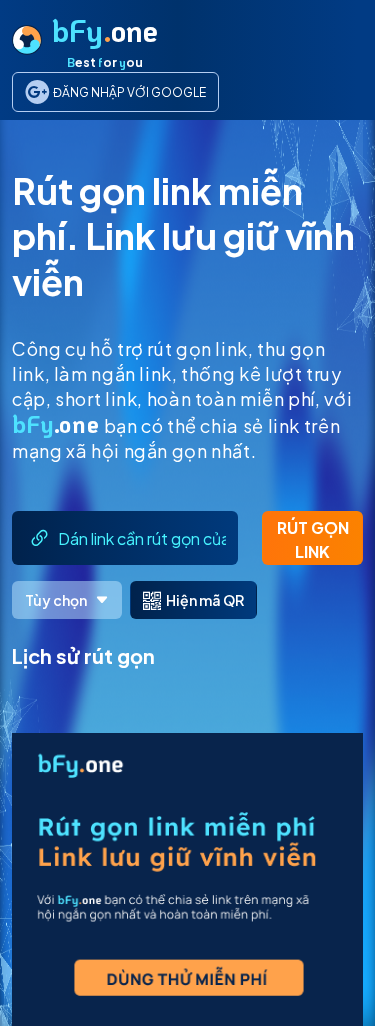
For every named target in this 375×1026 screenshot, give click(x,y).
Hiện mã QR (205, 600)
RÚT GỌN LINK (313, 539)
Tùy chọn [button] (56, 600)
